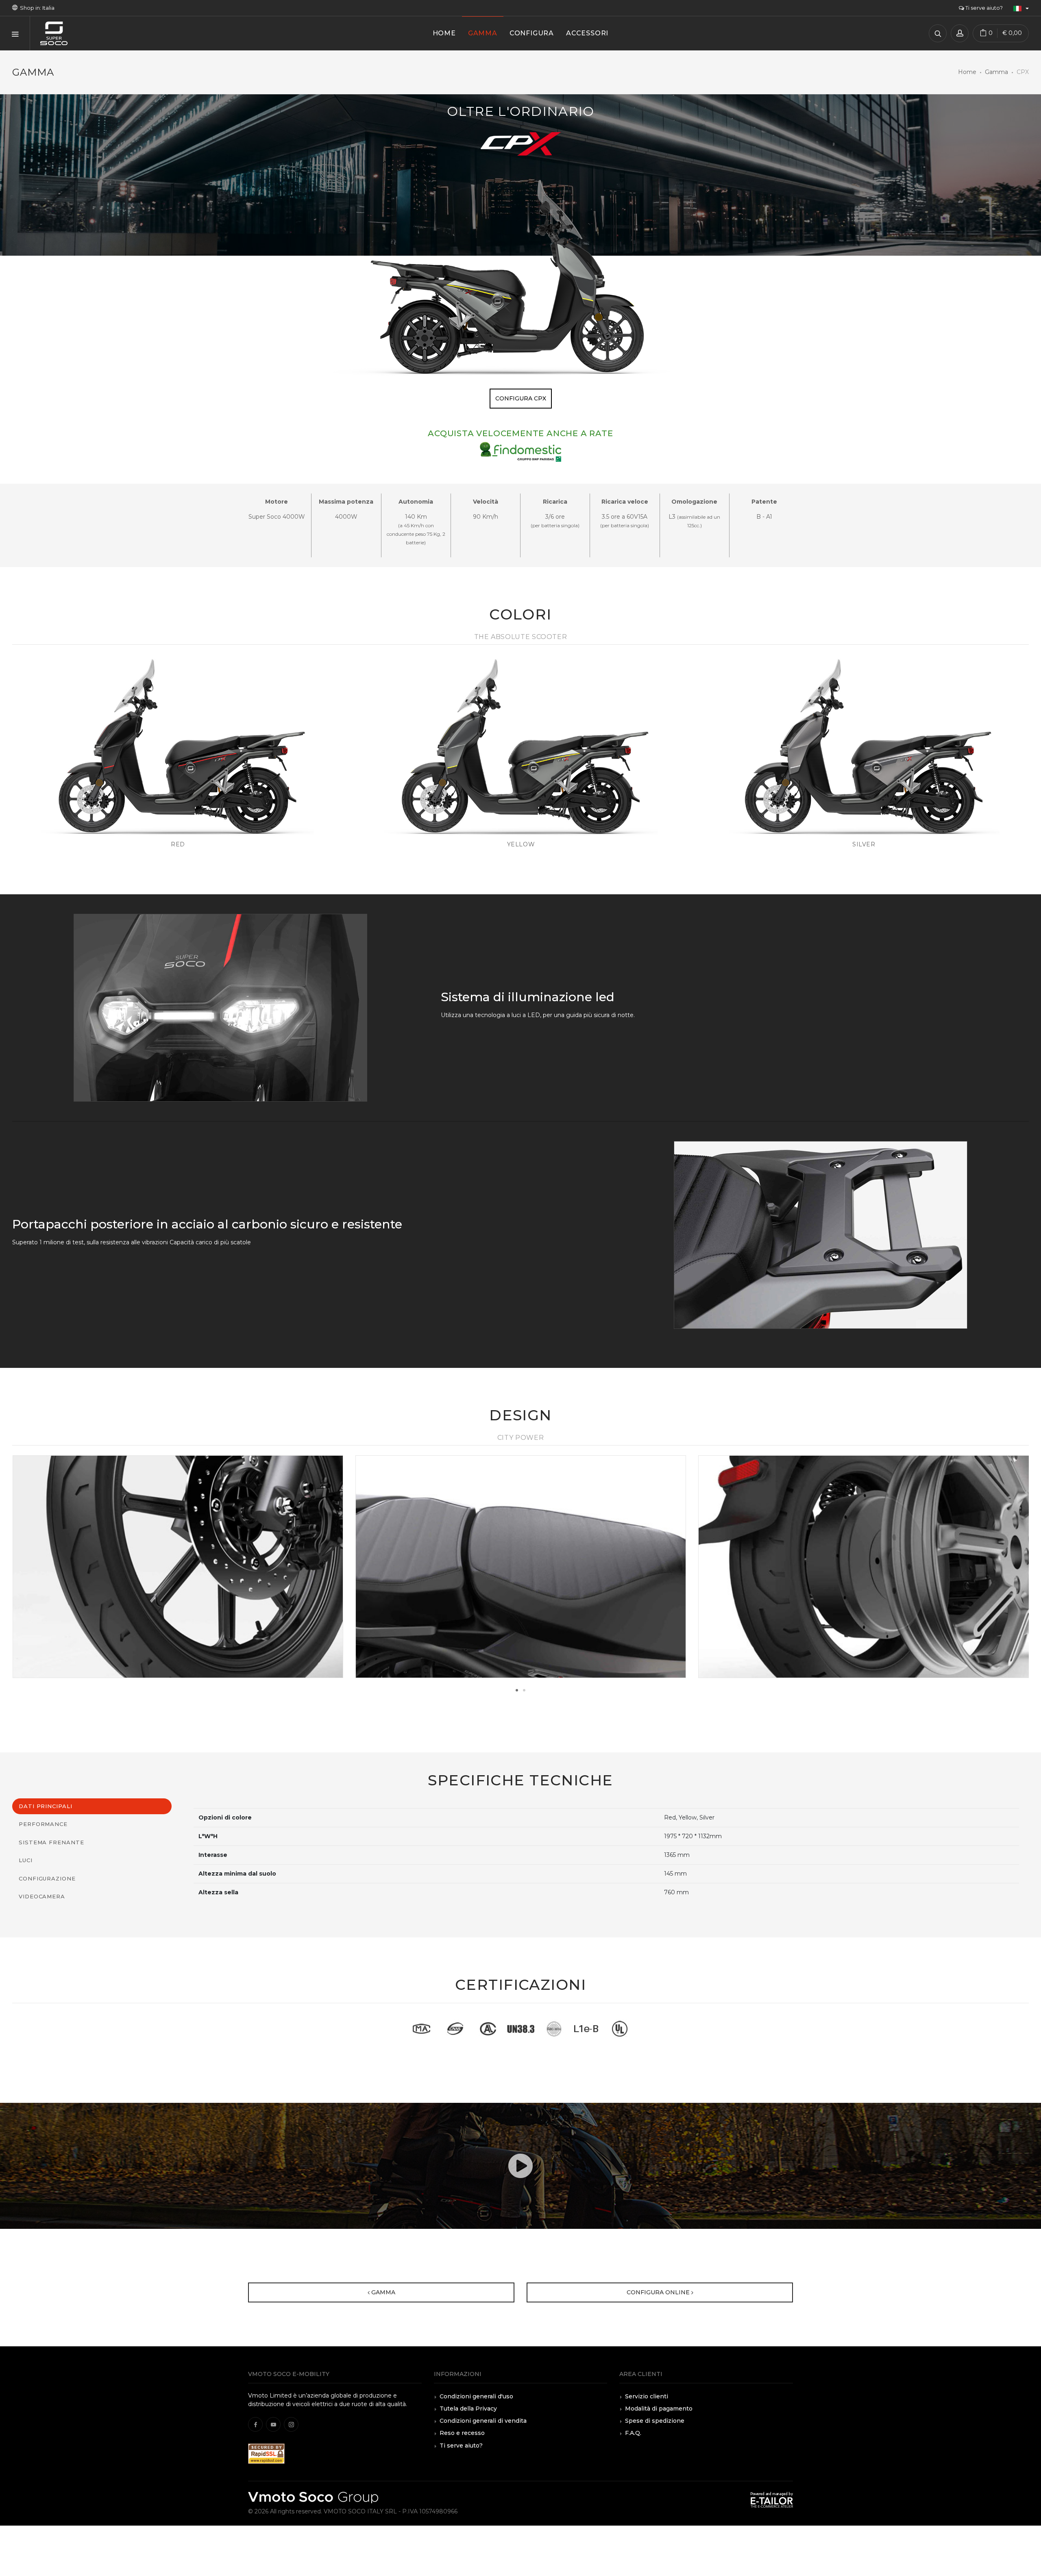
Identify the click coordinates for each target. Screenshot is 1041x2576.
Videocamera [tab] (42, 1896)
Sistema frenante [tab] (51, 1842)
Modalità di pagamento (659, 2409)
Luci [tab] (26, 1860)
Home (967, 72)
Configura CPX (521, 398)
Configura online (659, 2292)
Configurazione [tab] (47, 1878)
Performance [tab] (43, 1824)
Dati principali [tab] (46, 1806)
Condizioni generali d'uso (476, 2396)
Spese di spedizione (655, 2421)
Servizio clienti (647, 2396)
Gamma (996, 72)
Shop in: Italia (36, 8)
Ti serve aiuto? (983, 8)
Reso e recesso (462, 2433)
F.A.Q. (633, 2433)
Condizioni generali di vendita (483, 2421)
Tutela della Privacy (468, 2409)
